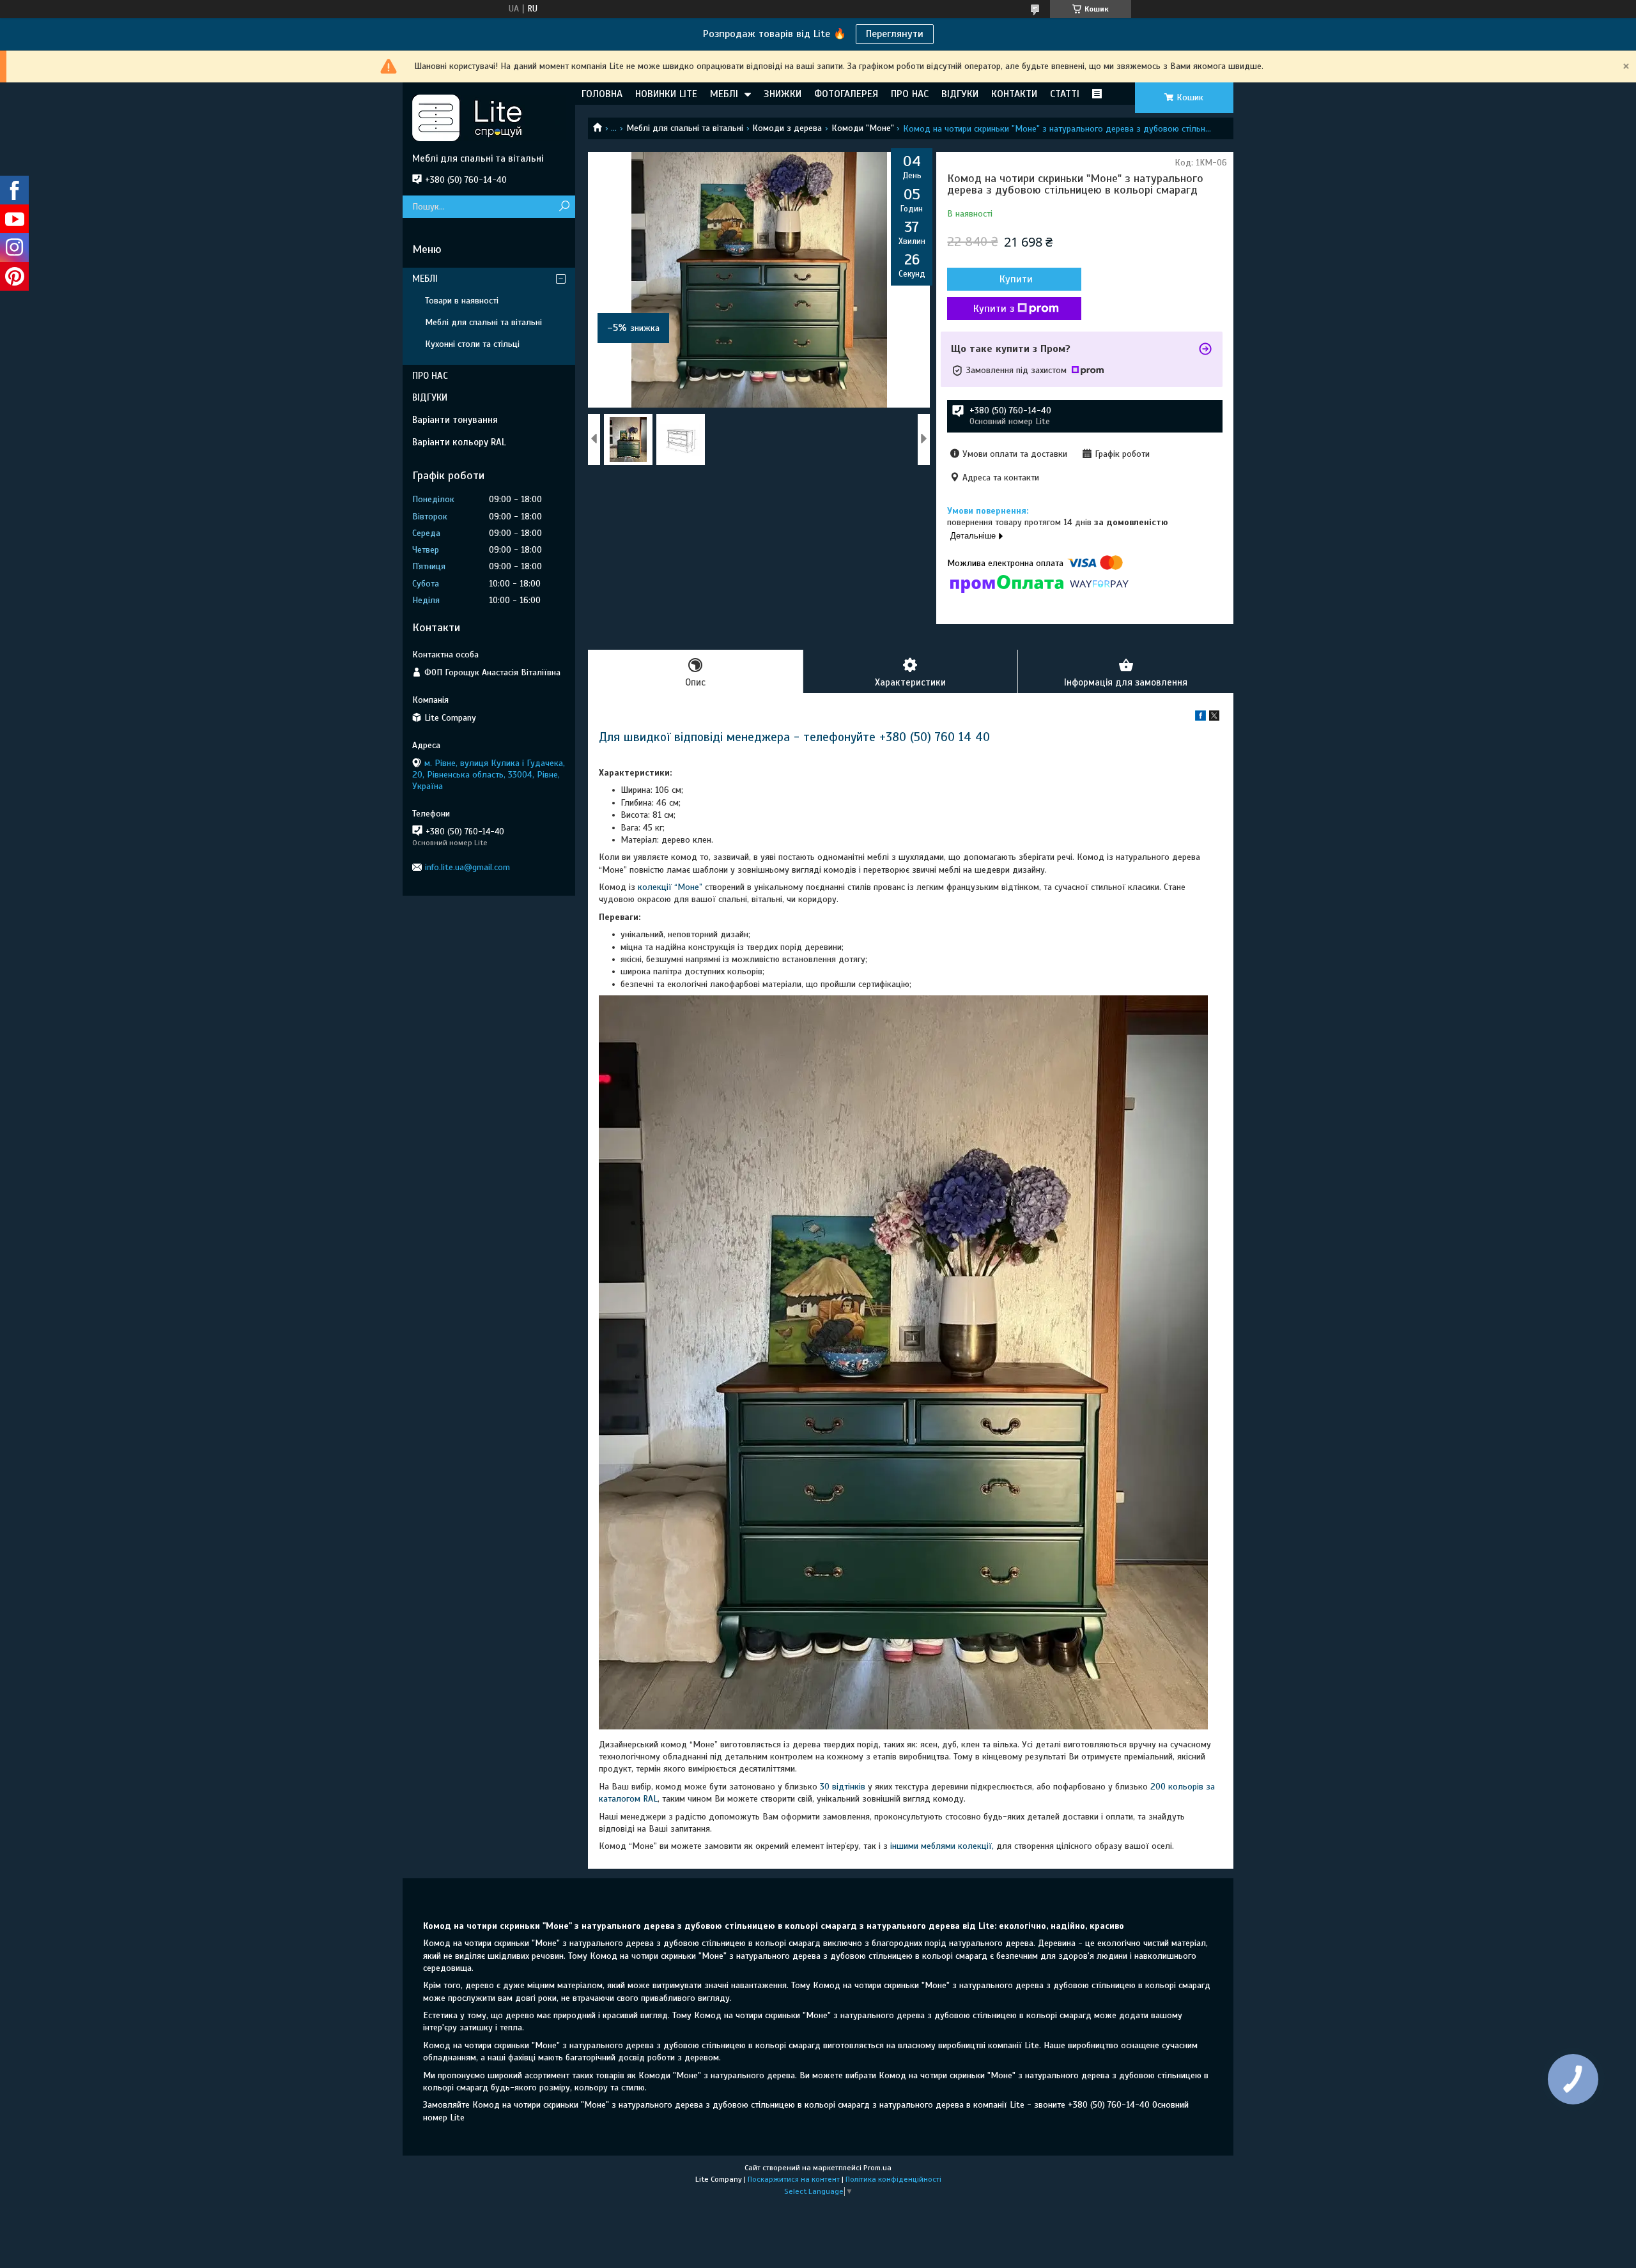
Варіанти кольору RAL (459, 442)
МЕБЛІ (724, 94)
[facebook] (1200, 718)
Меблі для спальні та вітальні (685, 128)
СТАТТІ (1065, 94)
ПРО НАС (910, 94)
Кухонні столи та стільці (472, 344)
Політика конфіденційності (893, 2179)
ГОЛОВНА (602, 94)
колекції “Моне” (671, 887)
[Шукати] (564, 207)
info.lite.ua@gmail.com (467, 867)
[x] (1214, 718)
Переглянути (895, 34)
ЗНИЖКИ (783, 94)
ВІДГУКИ (960, 94)
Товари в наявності (462, 301)
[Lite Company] (489, 118)
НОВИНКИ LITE (666, 94)
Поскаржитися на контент (794, 2179)
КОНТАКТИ (1014, 94)
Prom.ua (877, 2168)
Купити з (994, 309)
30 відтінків (843, 1787)
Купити (1016, 279)
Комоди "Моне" (863, 128)
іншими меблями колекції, (942, 1846)
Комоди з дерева (787, 128)
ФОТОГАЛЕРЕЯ (846, 94)
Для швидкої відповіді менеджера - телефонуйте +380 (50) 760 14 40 (794, 737)
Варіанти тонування (455, 420)
